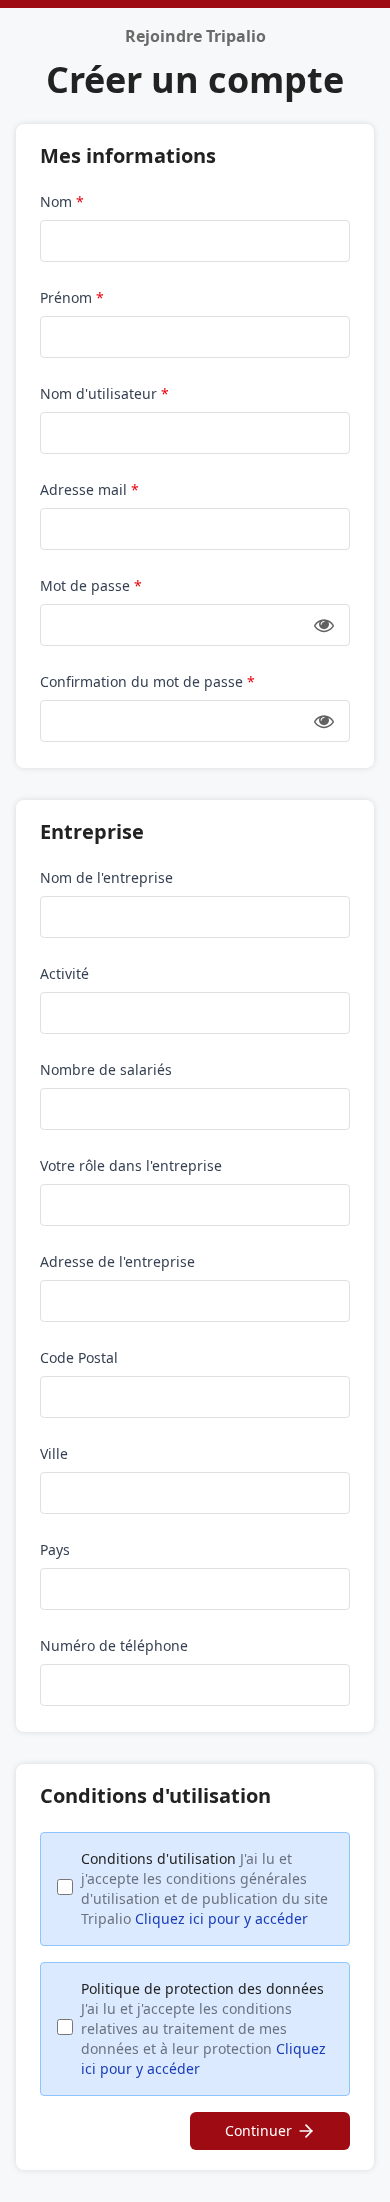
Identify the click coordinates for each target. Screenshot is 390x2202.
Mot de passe (91, 585)
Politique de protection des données (203, 2028)
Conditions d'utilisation (204, 1888)
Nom (62, 201)
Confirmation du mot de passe (147, 681)
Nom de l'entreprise (106, 877)
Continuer (258, 2130)
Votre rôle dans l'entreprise (131, 1165)
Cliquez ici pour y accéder (221, 1918)
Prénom (72, 297)
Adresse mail (89, 489)
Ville (54, 1453)
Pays (55, 1549)
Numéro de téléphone (114, 1645)
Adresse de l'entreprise (117, 1261)
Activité (64, 973)
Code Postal (79, 1357)
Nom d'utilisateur (104, 393)
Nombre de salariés (106, 1069)
